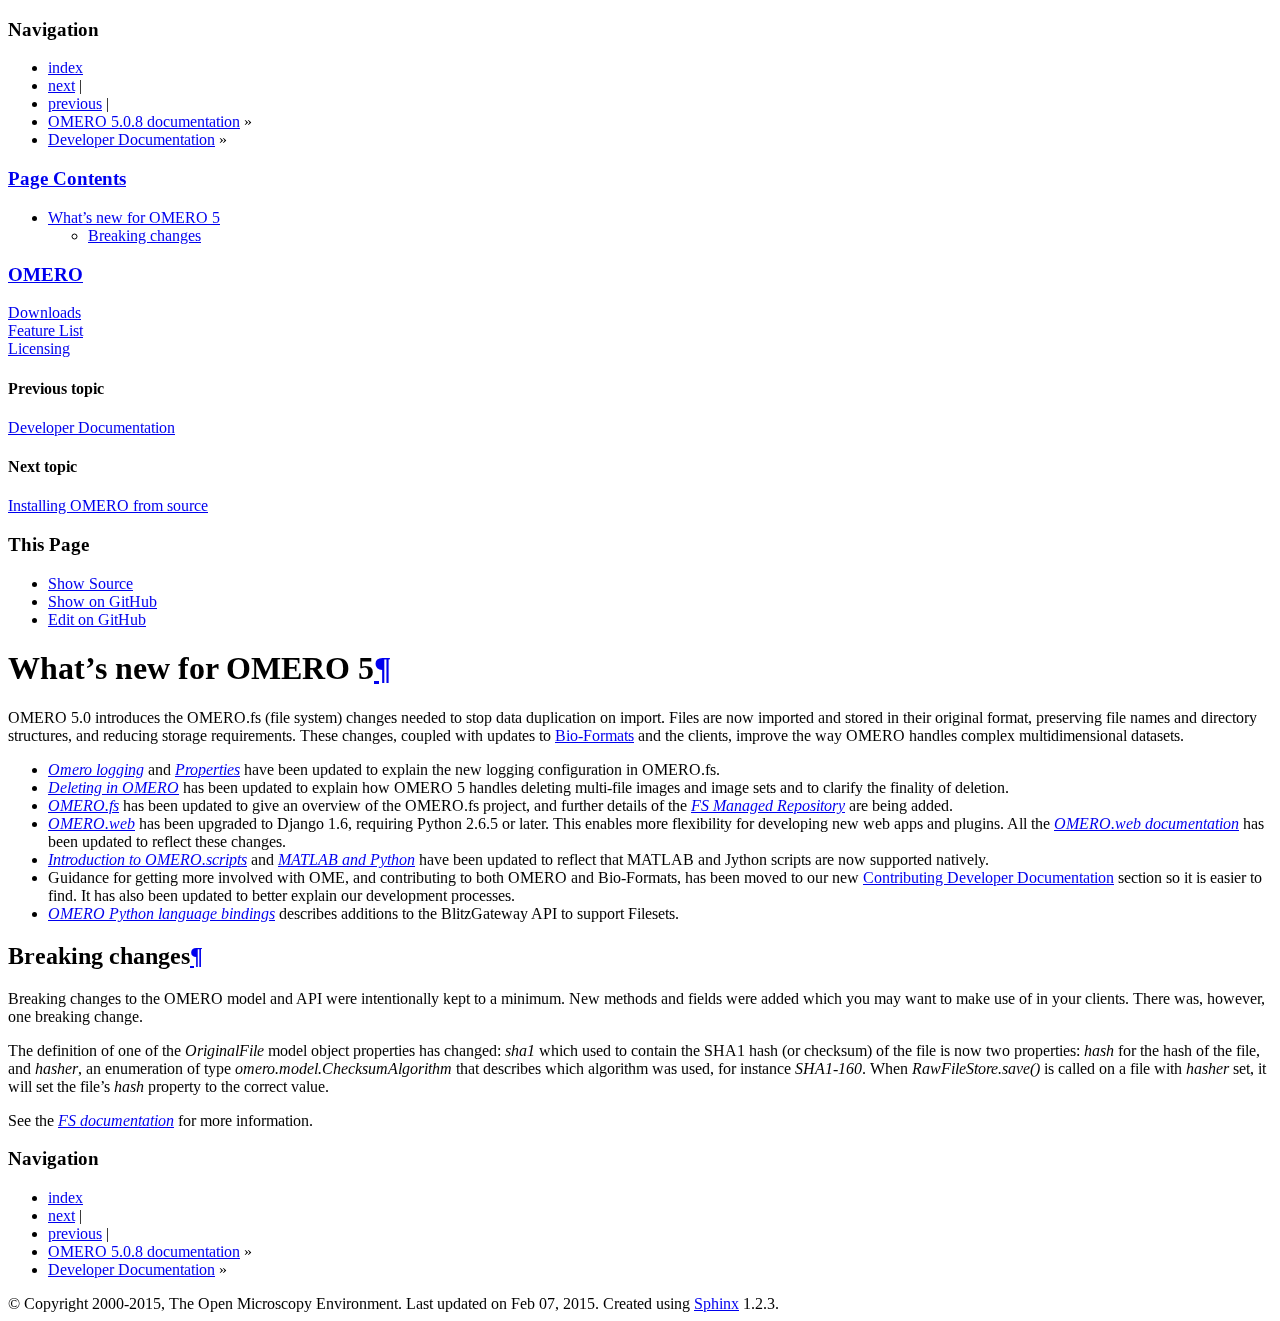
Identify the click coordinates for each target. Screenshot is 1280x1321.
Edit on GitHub (97, 619)
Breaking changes (144, 235)
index (65, 67)
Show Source (90, 583)
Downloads (44, 312)
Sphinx (716, 1303)
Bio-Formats (594, 735)
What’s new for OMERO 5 (134, 217)
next (61, 85)
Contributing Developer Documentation (988, 877)
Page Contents (67, 178)
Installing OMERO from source (108, 505)
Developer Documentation (131, 139)
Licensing (39, 348)
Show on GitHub (102, 601)
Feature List (45, 330)
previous (75, 103)
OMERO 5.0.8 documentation (144, 121)
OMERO (45, 274)
